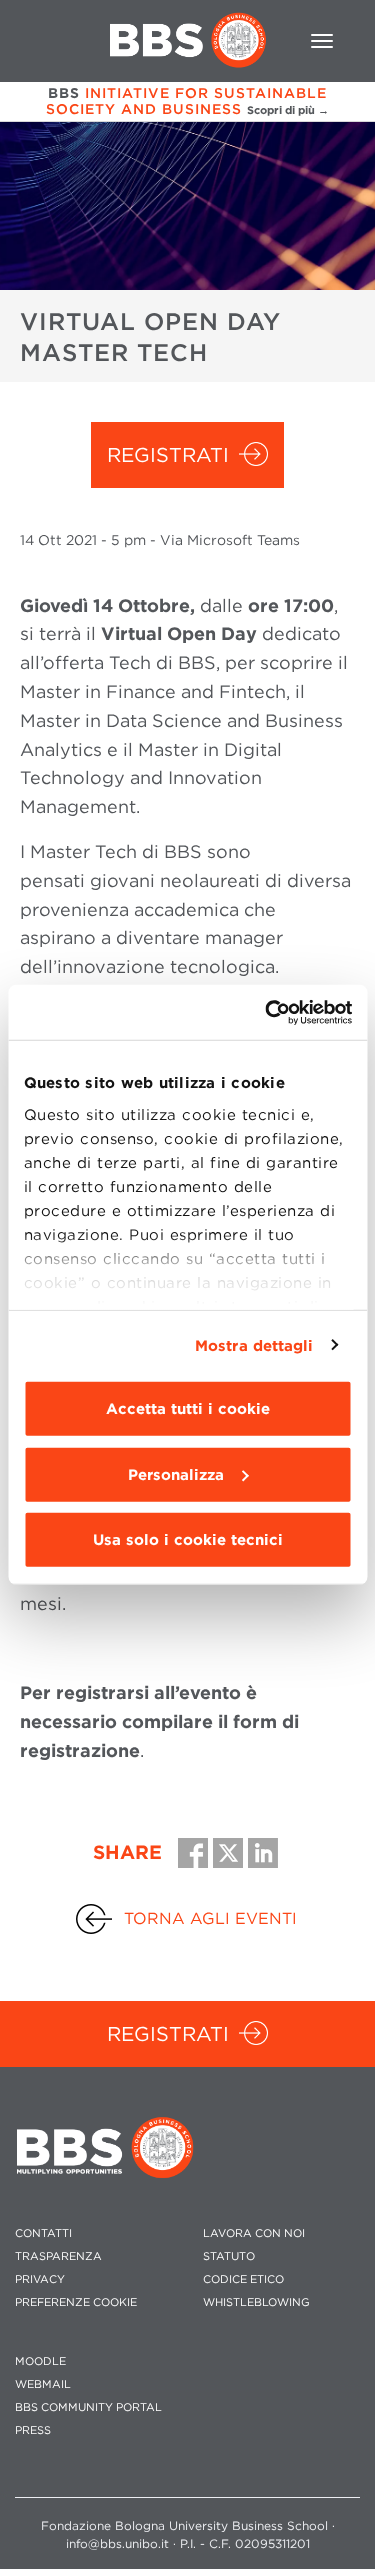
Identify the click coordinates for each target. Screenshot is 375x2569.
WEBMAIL (43, 2384)
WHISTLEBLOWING (256, 2302)
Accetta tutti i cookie (188, 1409)
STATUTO (229, 2256)
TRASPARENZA (58, 2256)
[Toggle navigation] (322, 41)
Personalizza (176, 1474)
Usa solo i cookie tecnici (188, 1540)
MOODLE (40, 2361)
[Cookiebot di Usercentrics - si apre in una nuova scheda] (267, 1012)
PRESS (33, 2430)
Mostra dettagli (254, 1345)
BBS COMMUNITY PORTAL (88, 2407)
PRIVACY (40, 2279)
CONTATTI (43, 2233)
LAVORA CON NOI (254, 2233)
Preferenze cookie (76, 2302)
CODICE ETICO (243, 2279)
